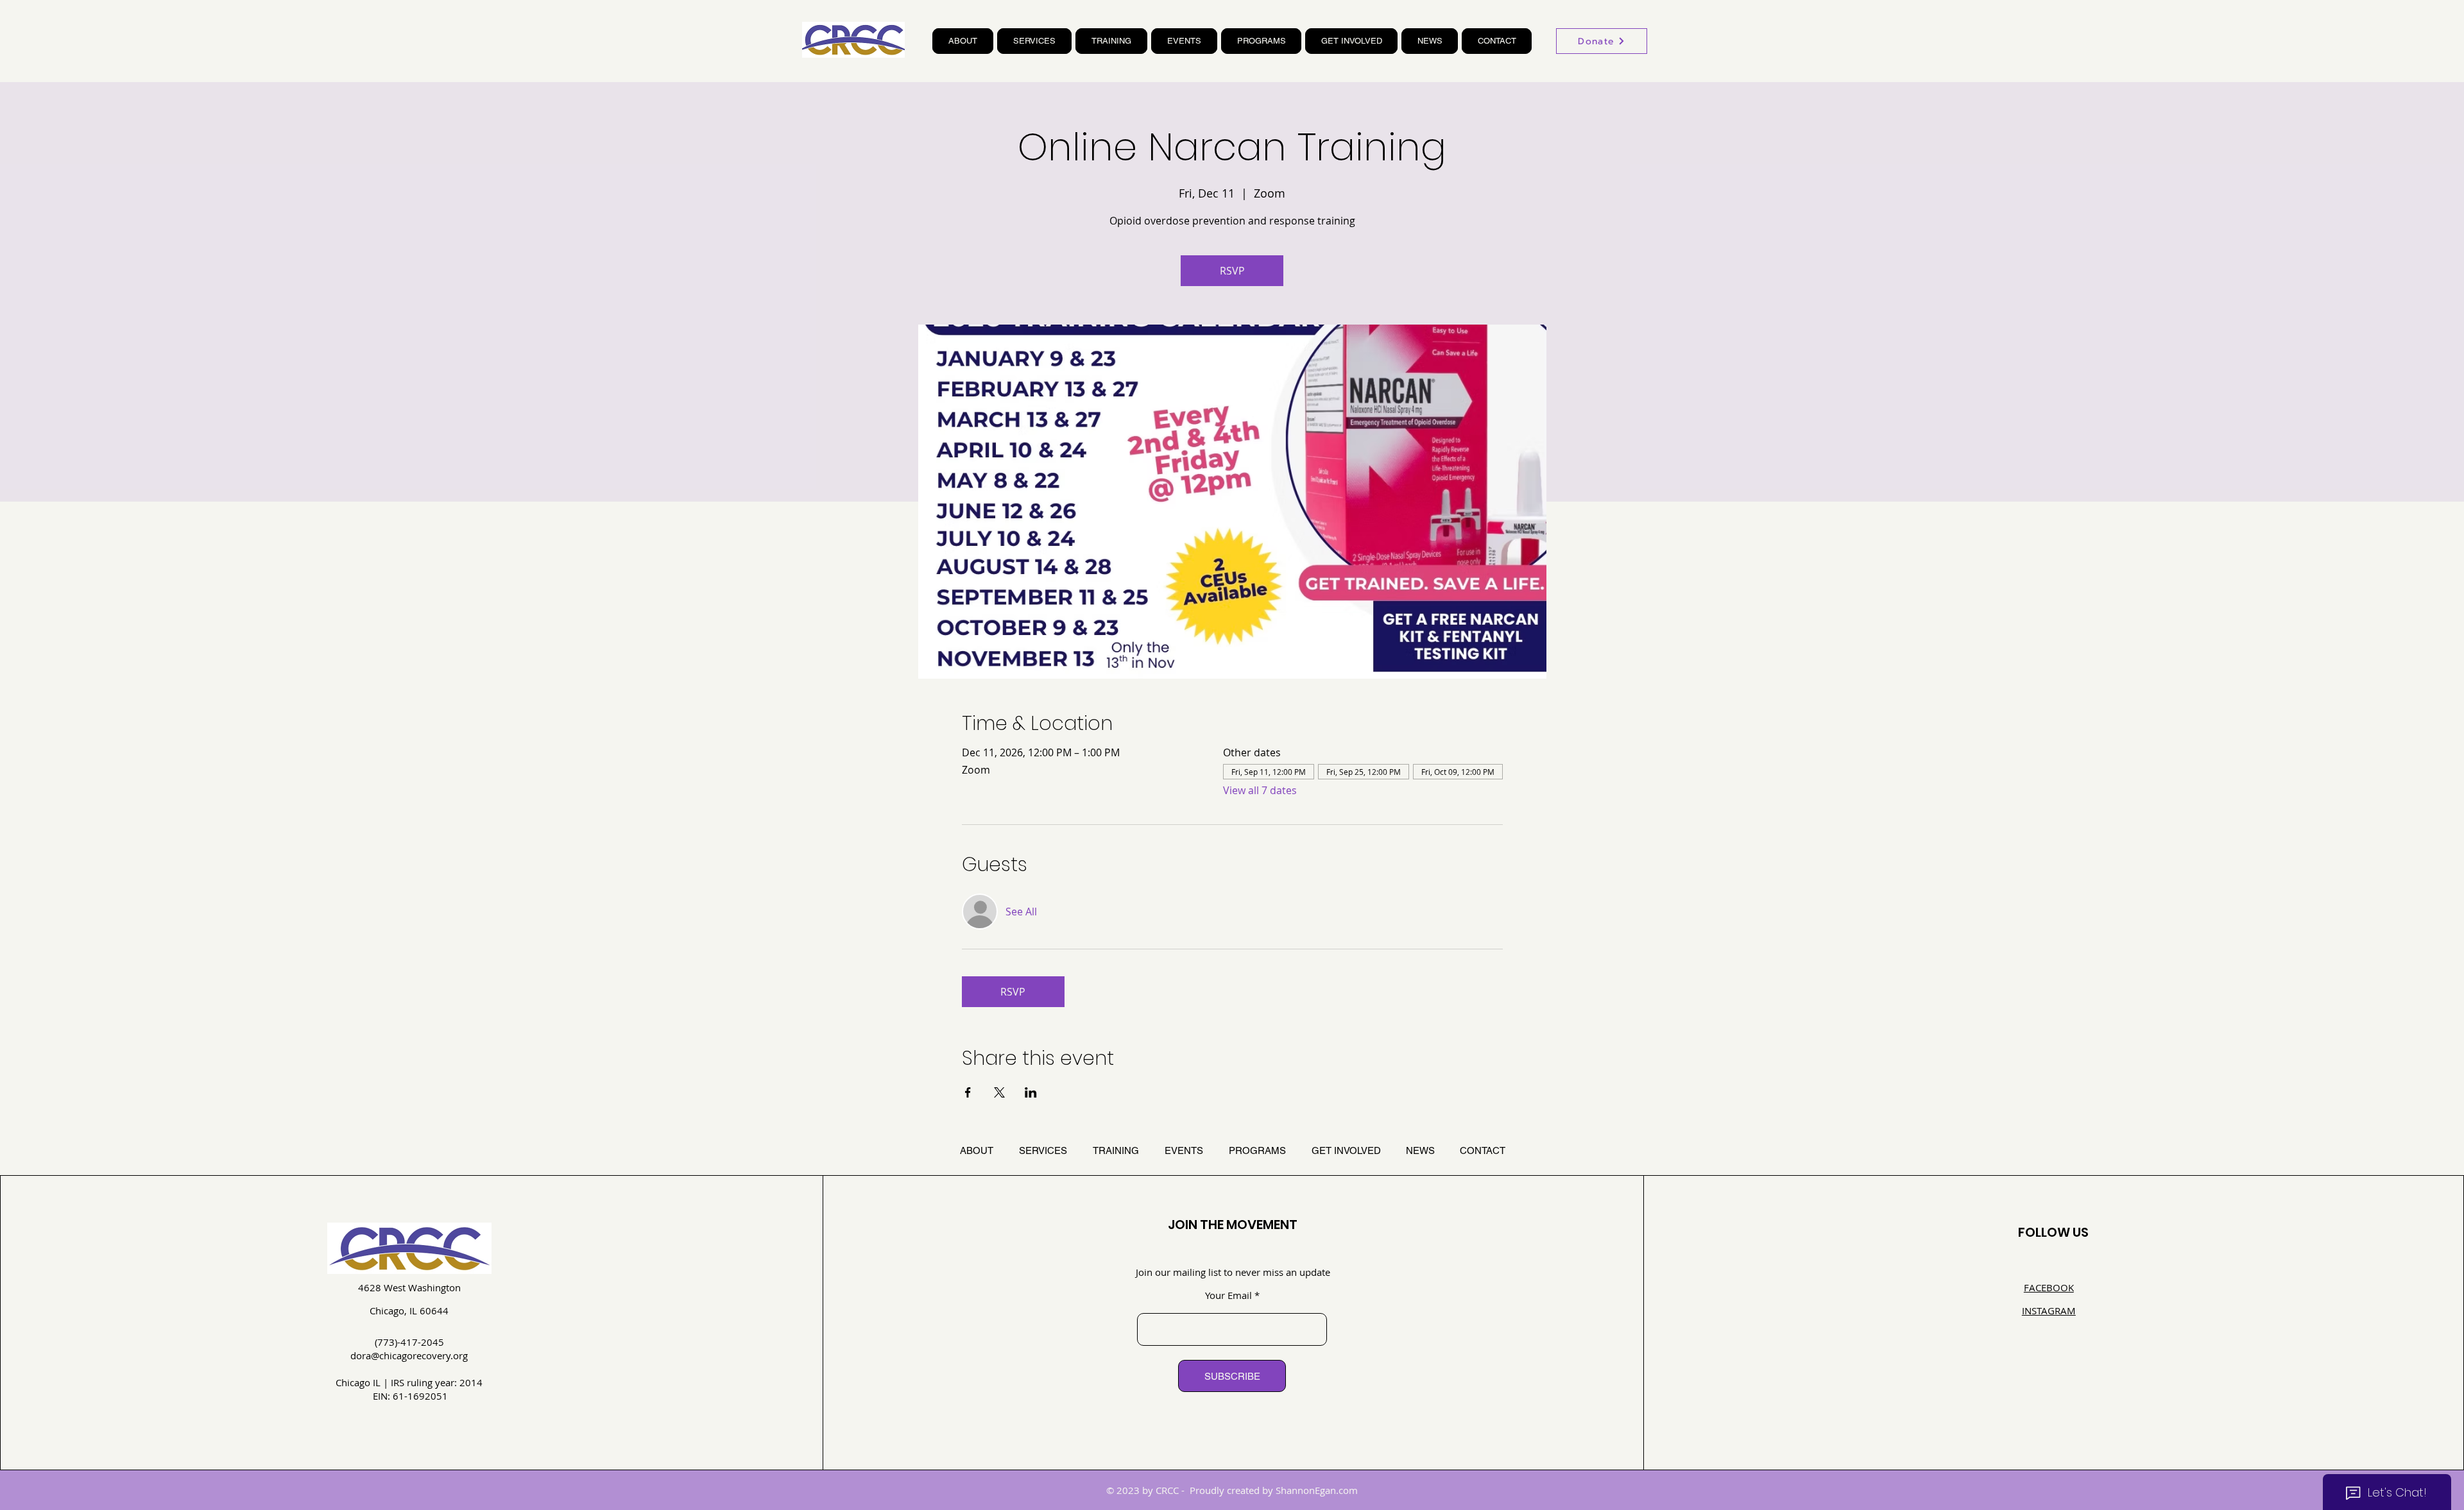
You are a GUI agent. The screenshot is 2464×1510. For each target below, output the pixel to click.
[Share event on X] (999, 1092)
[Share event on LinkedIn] (1031, 1092)
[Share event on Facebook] (968, 1092)
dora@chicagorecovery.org (409, 1355)
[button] (963, 41)
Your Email (1228, 1295)
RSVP (1232, 271)
